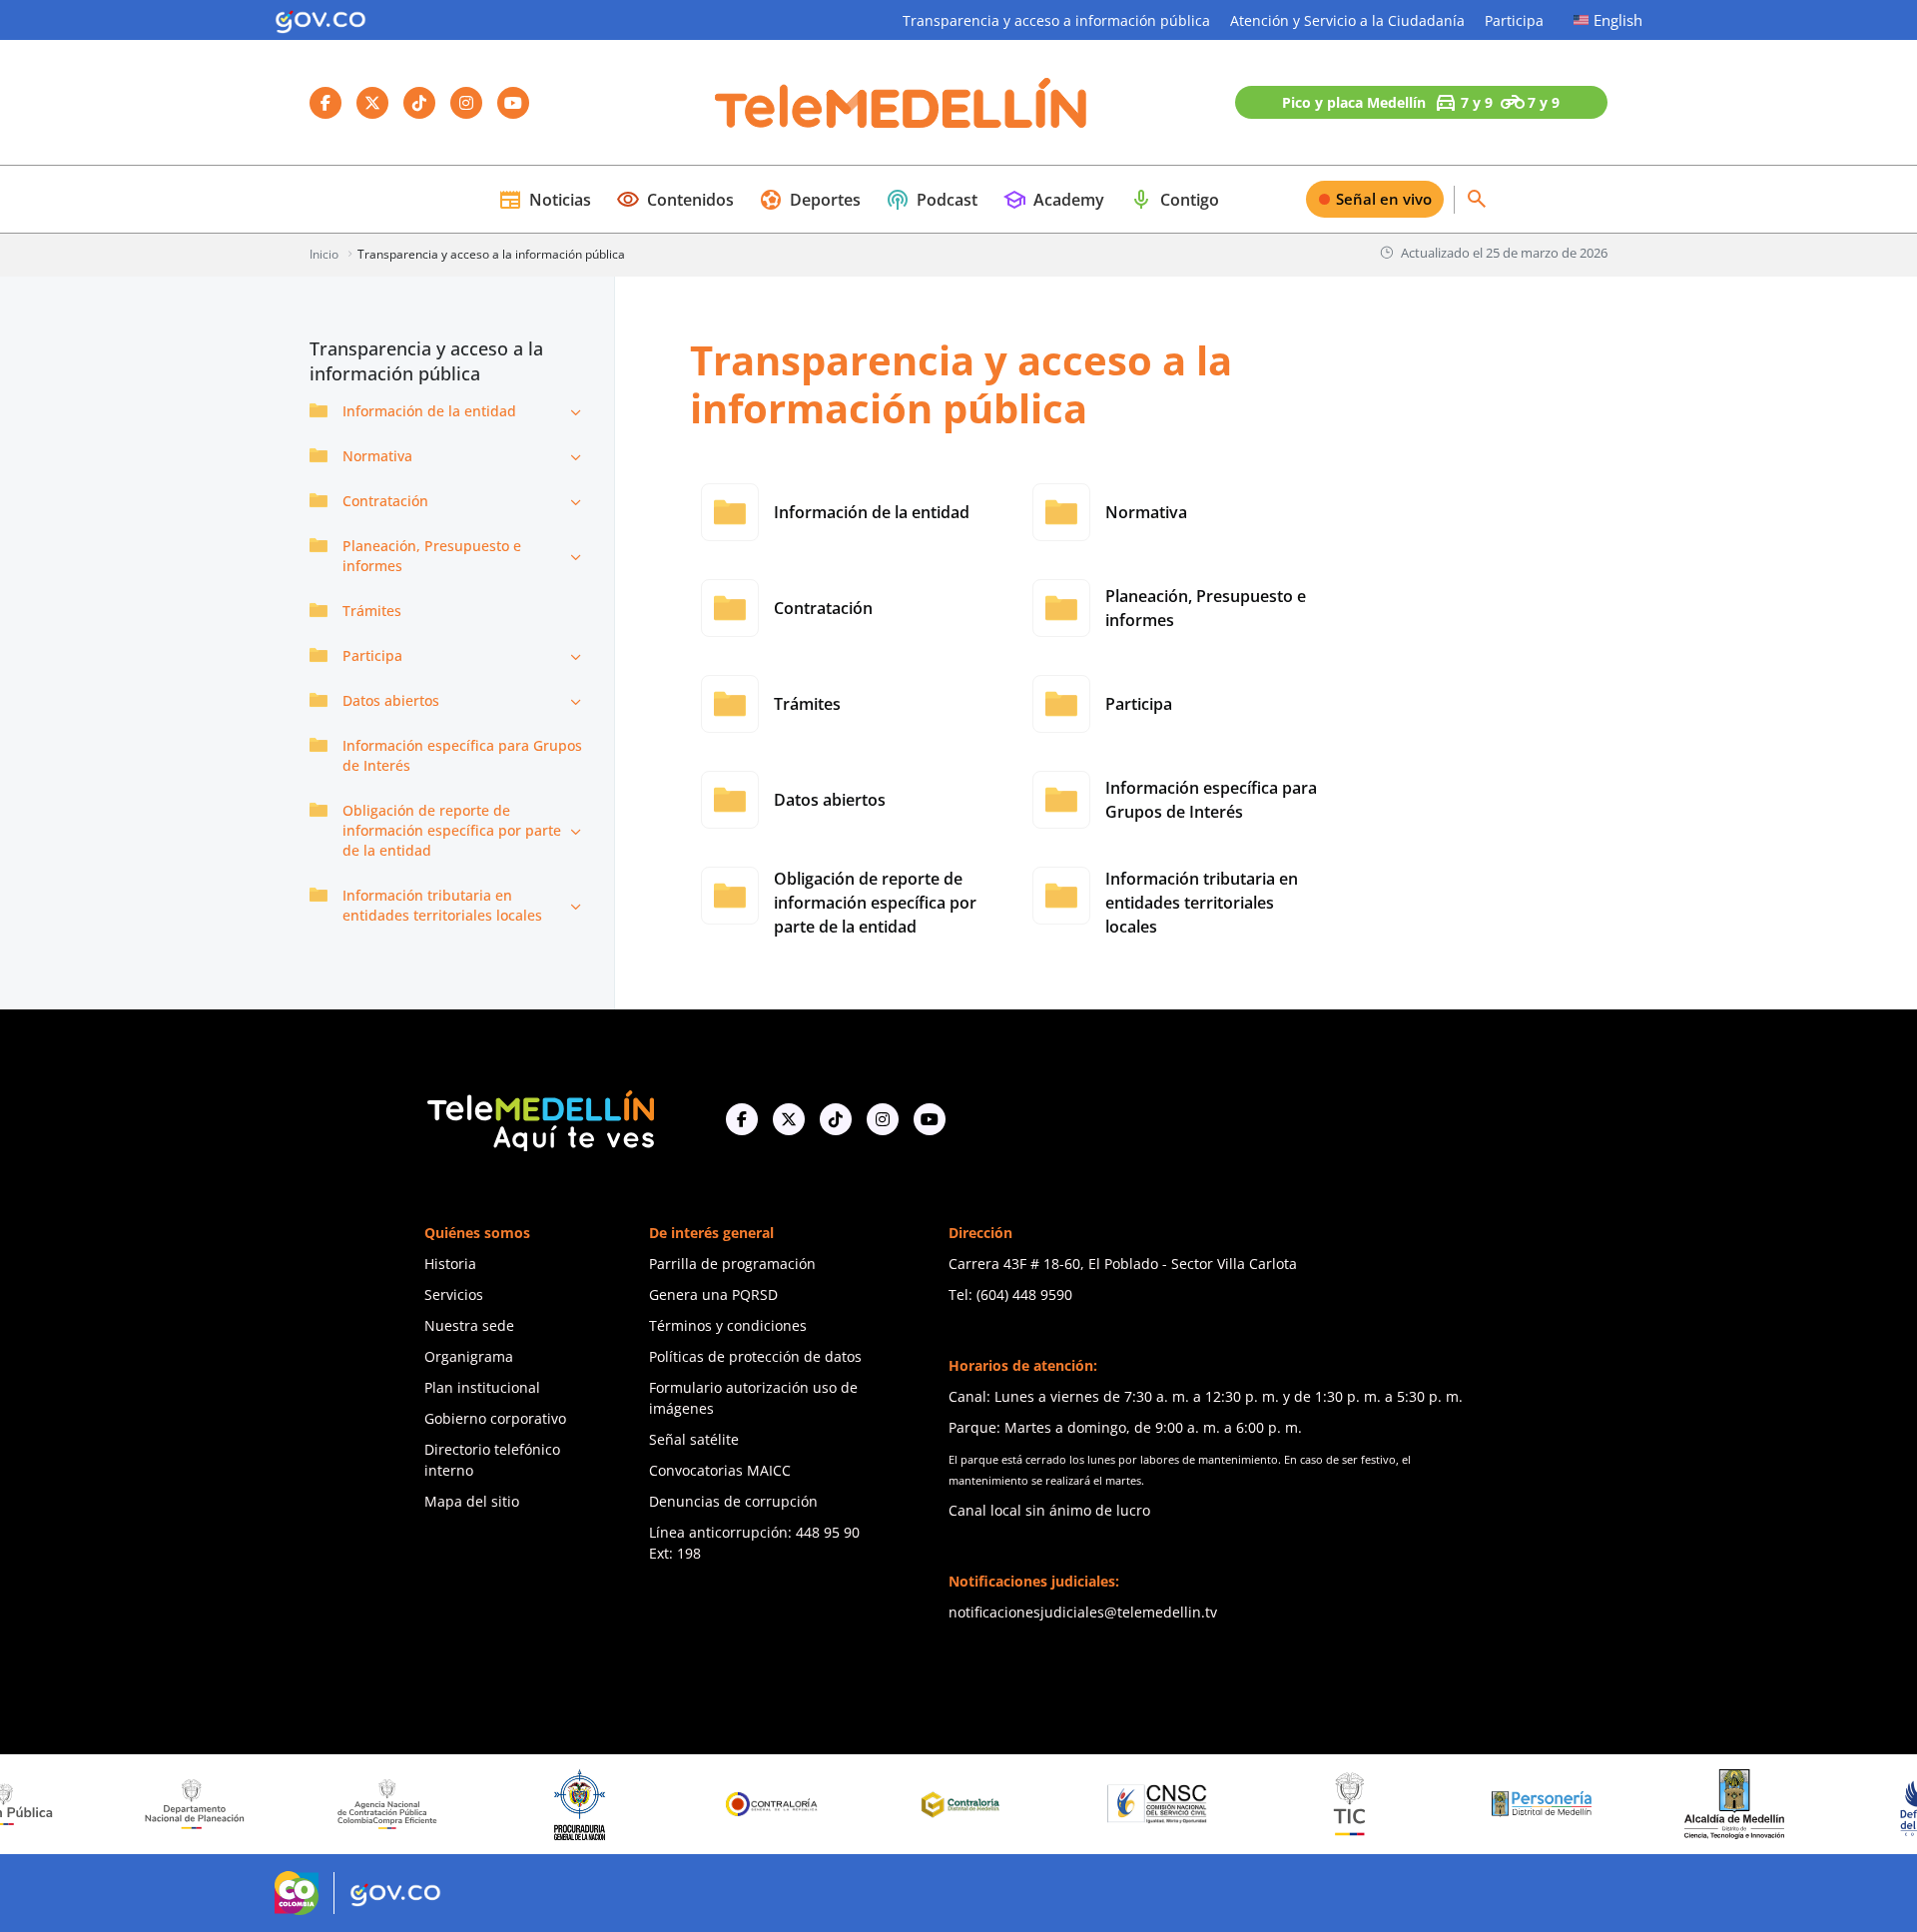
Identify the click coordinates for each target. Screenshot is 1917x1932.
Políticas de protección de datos (755, 1356)
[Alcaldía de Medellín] (1662, 1804)
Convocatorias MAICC (720, 1470)
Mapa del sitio (472, 1501)
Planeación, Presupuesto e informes (432, 556)
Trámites (372, 611)
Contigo (1174, 200)
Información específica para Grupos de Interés (462, 755)
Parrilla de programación (732, 1264)
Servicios (454, 1294)
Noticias (545, 200)
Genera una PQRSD (713, 1294)
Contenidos (675, 200)
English (1618, 20)
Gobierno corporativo (495, 1418)
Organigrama (469, 1356)
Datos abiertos (391, 700)
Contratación (385, 501)
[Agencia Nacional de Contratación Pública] (316, 1804)
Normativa (377, 456)
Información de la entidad (429, 411)
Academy (1053, 200)
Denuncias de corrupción (733, 1501)
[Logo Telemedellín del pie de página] (539, 1119)
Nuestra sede (469, 1325)
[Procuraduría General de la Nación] (508, 1805)
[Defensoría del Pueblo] (1855, 1805)
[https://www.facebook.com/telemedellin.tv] (742, 1119)
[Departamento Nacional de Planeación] (123, 1804)
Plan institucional (482, 1387)
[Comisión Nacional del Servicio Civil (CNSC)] (1085, 1804)
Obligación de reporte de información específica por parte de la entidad (452, 830)
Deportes (810, 200)
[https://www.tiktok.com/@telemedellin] (836, 1119)
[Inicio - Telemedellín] (901, 103)
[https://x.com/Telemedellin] (789, 1119)
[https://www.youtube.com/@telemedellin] (930, 1119)
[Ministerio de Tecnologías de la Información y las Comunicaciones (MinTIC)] (1278, 1804)
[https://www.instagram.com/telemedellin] (883, 1119)
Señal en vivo (1384, 199)
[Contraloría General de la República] (701, 1804)
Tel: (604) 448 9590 (1010, 1294)
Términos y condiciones (728, 1325)
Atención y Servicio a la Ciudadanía (1347, 20)
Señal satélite (694, 1439)
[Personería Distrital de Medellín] (1470, 1804)
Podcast (932, 200)
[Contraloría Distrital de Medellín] (893, 1804)
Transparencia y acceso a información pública (1056, 20)
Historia (450, 1264)
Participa (1514, 20)
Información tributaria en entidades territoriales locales (442, 905)
